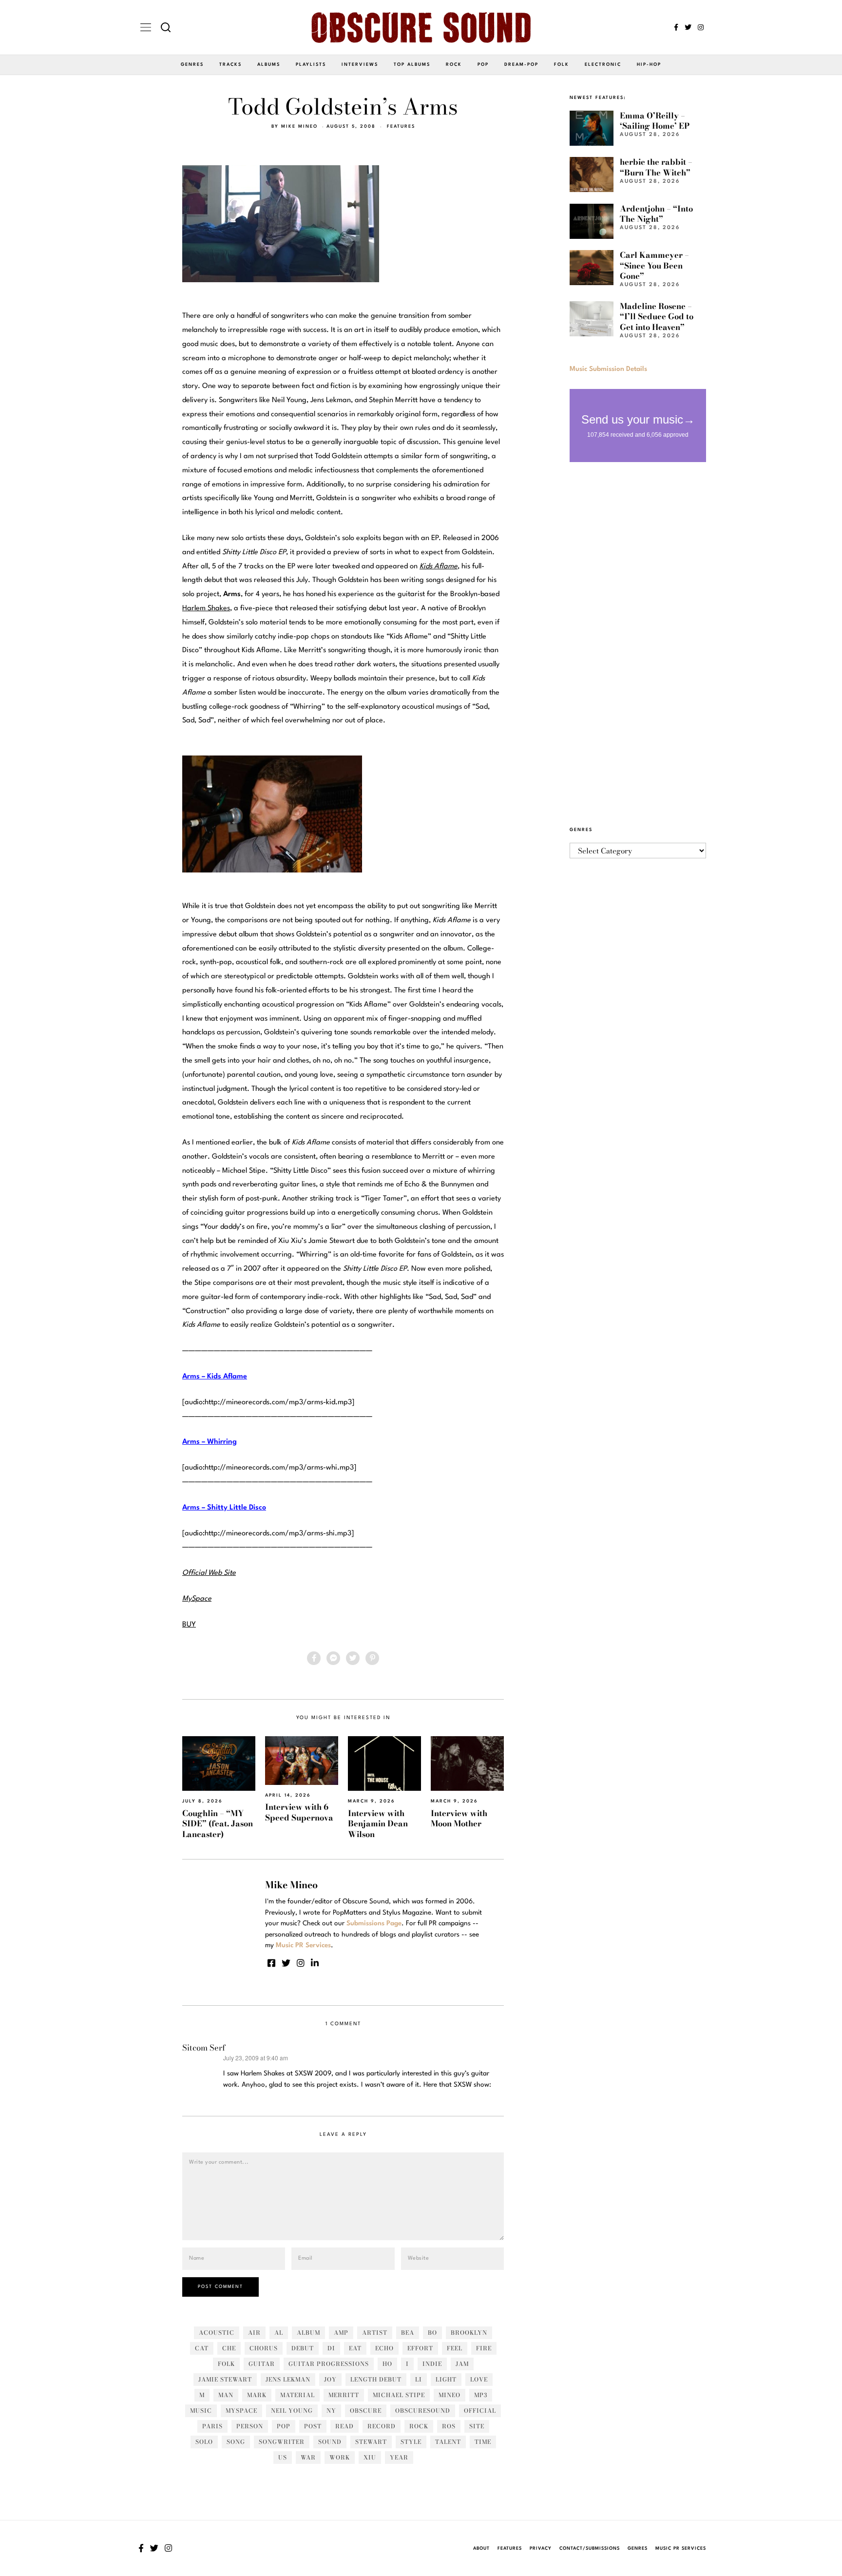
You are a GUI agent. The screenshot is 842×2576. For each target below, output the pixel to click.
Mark (257, 2395)
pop (284, 2426)
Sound (330, 2442)
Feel (455, 2348)
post (313, 2426)
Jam (462, 2364)
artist (375, 2333)
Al (279, 2333)
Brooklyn (469, 2333)
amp (341, 2333)
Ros (449, 2426)
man (226, 2395)
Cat (202, 2348)
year (399, 2457)
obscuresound (423, 2411)
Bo (432, 2333)
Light (446, 2379)
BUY (189, 1625)
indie (432, 2364)
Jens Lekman (288, 2379)
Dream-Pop (521, 65)
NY (331, 2411)
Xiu (370, 2457)
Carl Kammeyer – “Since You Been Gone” (654, 265)
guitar (262, 2364)
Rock (454, 65)
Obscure (366, 2411)
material (297, 2395)
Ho (387, 2364)
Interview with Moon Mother (459, 1818)
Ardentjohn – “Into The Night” (656, 214)
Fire (484, 2348)
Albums (269, 65)
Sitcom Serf (204, 2048)
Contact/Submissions (590, 2548)
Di (331, 2348)
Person (250, 2426)
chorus (264, 2348)
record (382, 2426)
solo (204, 2442)
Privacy (541, 2548)
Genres (192, 65)
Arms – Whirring (210, 1442)
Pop (483, 65)
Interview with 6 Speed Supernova (299, 1812)
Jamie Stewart (225, 2379)
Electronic (603, 65)
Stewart (371, 2442)
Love (479, 2379)
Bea (408, 2333)
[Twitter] (688, 27)
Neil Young (292, 2411)
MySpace (241, 2411)
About (481, 2548)
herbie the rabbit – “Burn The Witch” (656, 167)
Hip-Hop (649, 65)
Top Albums (412, 65)
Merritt (344, 2395)
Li (419, 2379)
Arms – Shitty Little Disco (224, 1508)
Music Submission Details (608, 369)
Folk (562, 65)
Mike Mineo (299, 126)
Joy (330, 2379)
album (308, 2333)
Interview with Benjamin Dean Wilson (378, 1824)
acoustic (217, 2333)
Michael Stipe (399, 2395)
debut (303, 2348)
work (340, 2457)
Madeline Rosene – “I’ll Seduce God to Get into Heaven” (657, 317)
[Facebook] (676, 27)
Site (477, 2426)
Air (254, 2333)
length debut (376, 2379)
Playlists (311, 65)
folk (226, 2364)
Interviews (360, 65)
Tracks (230, 65)
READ (344, 2426)
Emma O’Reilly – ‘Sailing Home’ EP (655, 121)
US (283, 2457)
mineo (450, 2395)
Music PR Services (681, 2548)
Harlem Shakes (206, 609)
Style (411, 2442)
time (483, 2442)
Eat (355, 2348)
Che (229, 2348)
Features (401, 126)
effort (420, 2348)
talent (448, 2442)
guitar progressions (329, 2364)
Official (480, 2411)
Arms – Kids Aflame (215, 1377)
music (201, 2411)
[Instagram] (701, 27)
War (308, 2457)
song (236, 2442)
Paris (212, 2426)
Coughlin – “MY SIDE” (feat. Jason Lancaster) (218, 1824)
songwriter (282, 2442)
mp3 (481, 2395)
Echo (384, 2348)
